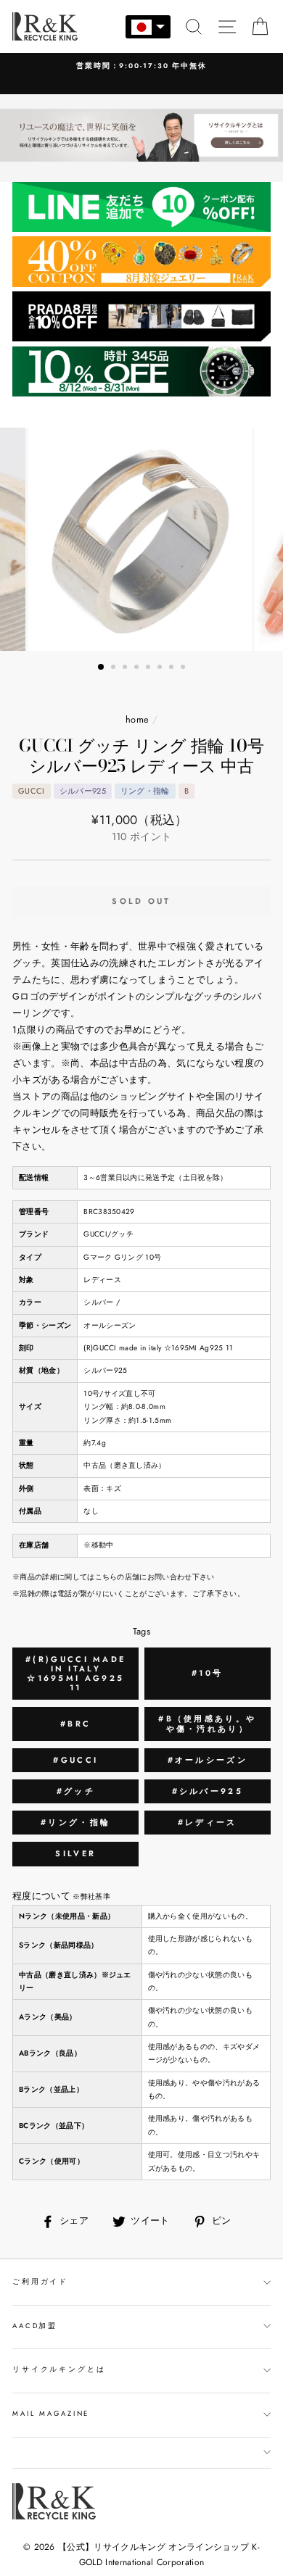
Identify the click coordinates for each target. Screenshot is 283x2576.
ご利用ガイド (40, 2282)
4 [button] (138, 668)
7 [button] (173, 668)
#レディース (208, 1822)
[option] (141, 539)
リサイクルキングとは (59, 2369)
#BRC (75, 1724)
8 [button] (184, 668)
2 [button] (115, 668)
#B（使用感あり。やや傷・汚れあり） (207, 1723)
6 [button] (161, 668)
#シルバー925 (208, 1791)
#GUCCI (75, 1760)
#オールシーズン (208, 1760)
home (137, 719)
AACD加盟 (35, 2326)
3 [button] (126, 668)
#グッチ (76, 1791)
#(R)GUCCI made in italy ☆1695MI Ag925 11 (75, 1674)
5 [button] (149, 668)
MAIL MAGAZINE (51, 2414)
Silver (75, 1853)
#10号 (207, 1673)
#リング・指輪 (75, 1822)
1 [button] (102, 668)
